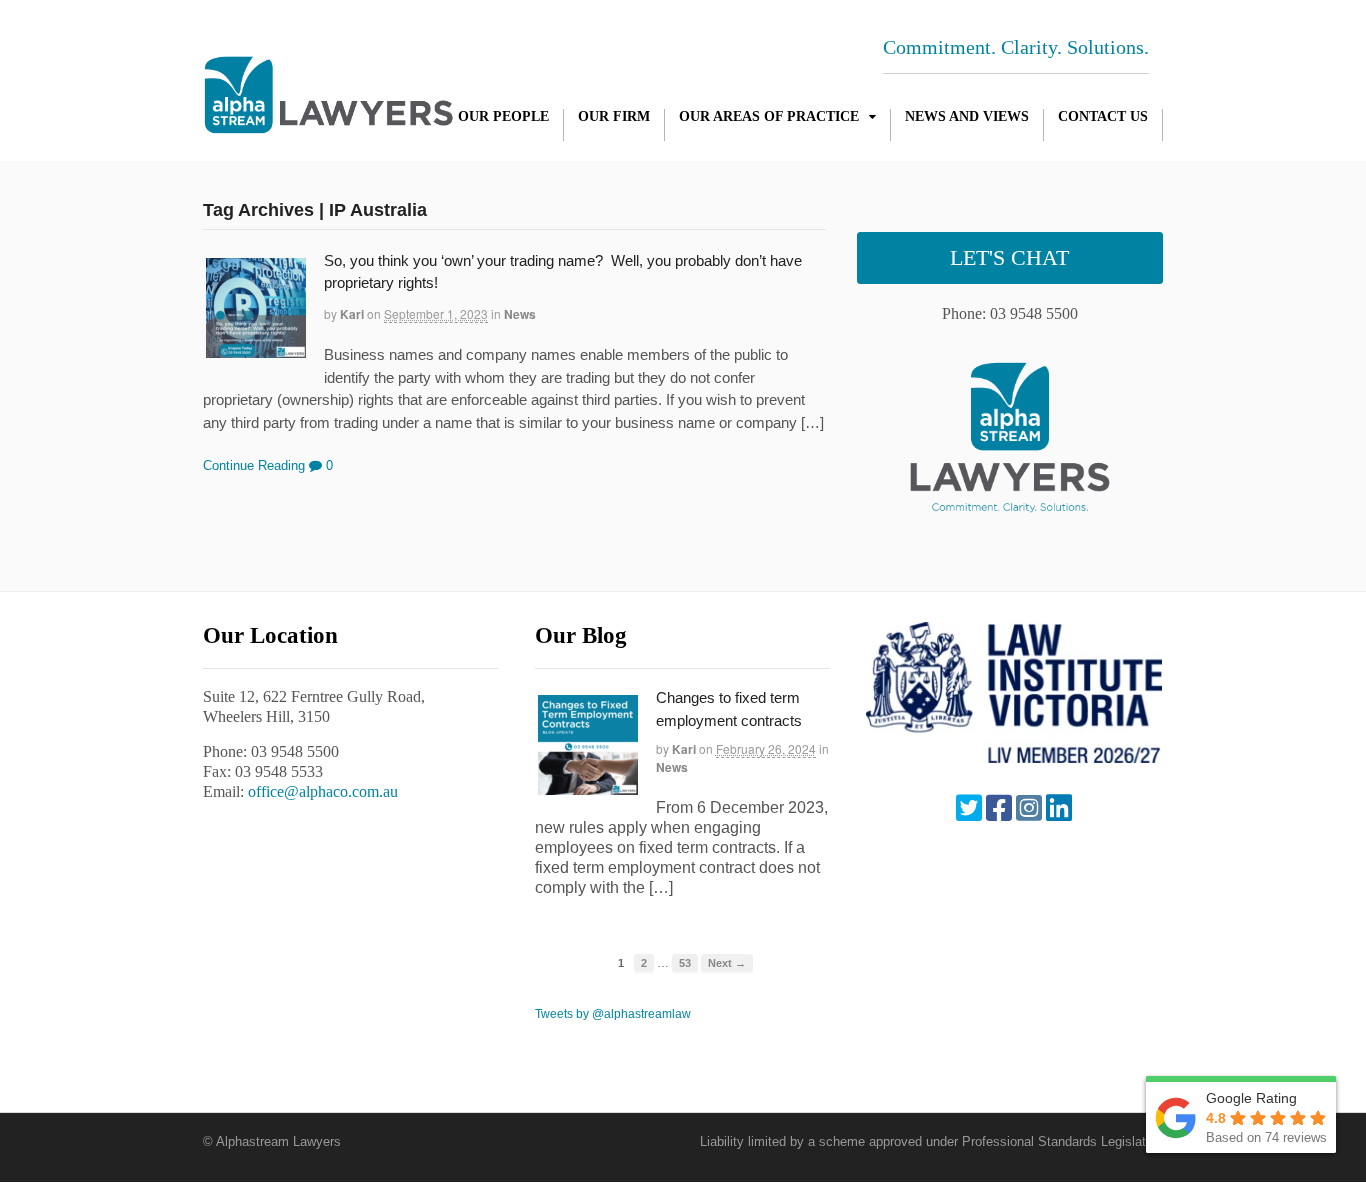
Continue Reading (254, 465)
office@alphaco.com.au (323, 791)
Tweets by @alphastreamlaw (613, 1014)
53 (685, 963)
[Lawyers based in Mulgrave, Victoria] (328, 123)
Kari (352, 314)
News (520, 314)
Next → (727, 963)
